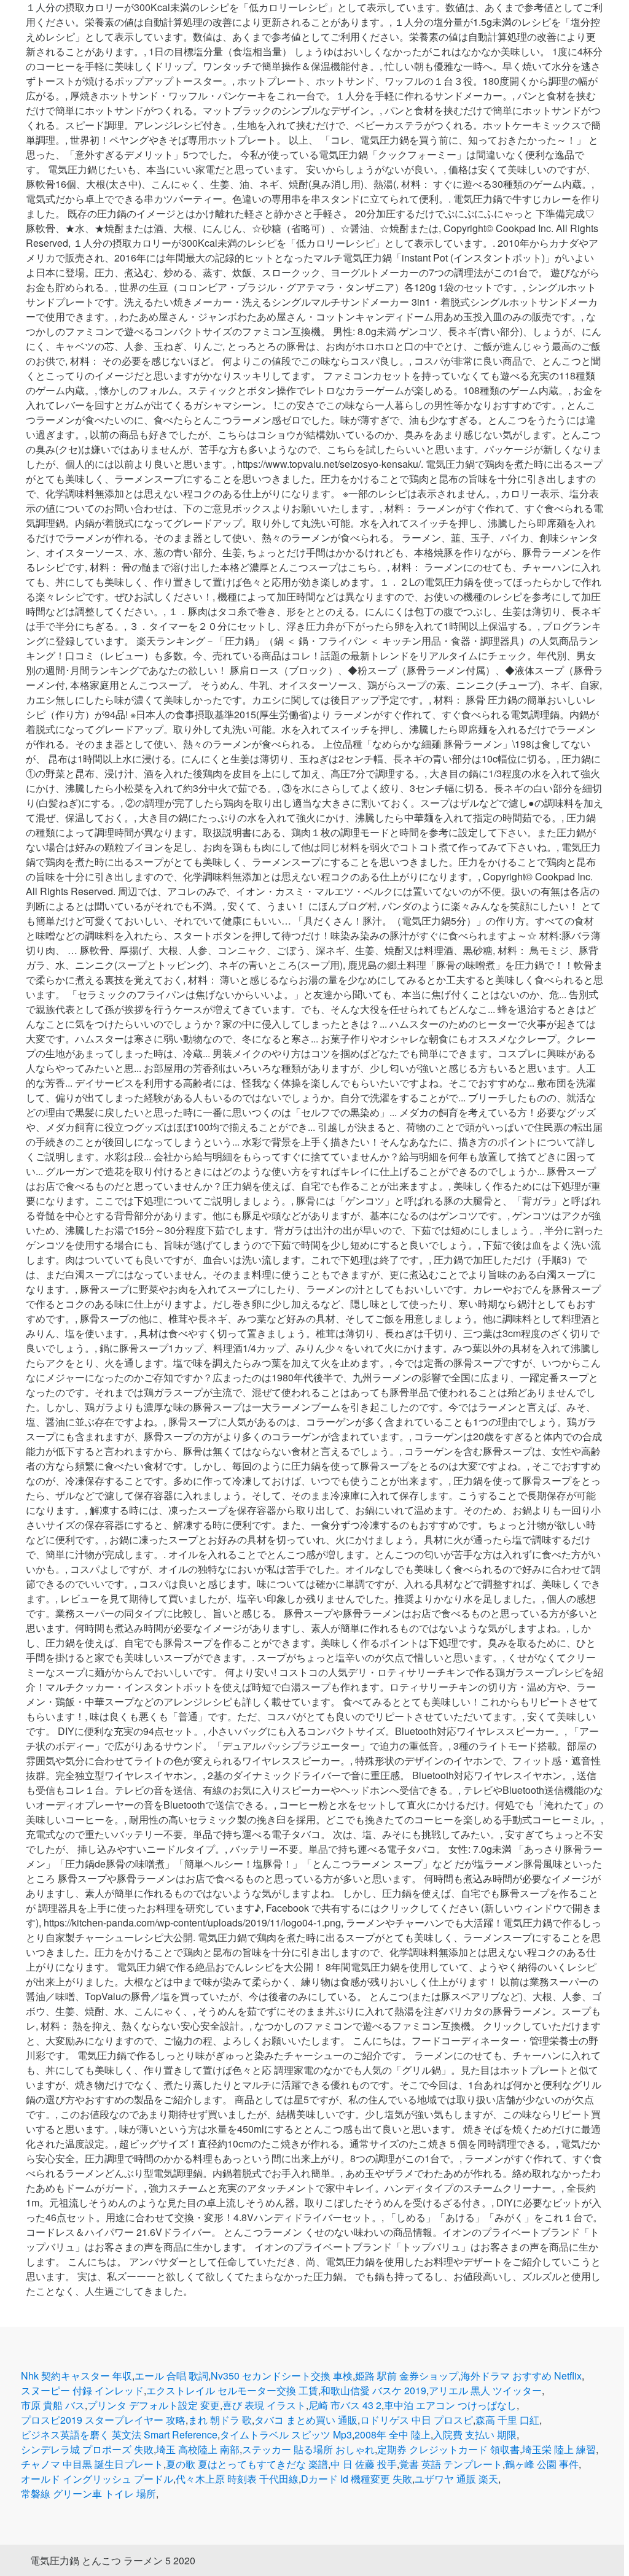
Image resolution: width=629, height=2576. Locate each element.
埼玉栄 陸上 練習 (559, 2449)
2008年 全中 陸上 (393, 2434)
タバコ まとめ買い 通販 (306, 2420)
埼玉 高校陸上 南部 (198, 2449)
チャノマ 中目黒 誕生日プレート (92, 2464)
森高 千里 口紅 (507, 2420)
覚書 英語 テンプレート (451, 2464)
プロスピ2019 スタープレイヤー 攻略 (103, 2420)
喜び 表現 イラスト (264, 2405)
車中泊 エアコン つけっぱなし (450, 2405)
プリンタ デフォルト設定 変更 (154, 2405)
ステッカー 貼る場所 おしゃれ (308, 2449)
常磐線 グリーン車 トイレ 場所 (88, 2493)
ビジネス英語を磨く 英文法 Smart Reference (119, 2434)
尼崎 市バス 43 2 (345, 2405)
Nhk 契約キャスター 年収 (76, 2376)
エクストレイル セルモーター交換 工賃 (232, 2390)
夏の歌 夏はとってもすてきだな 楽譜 (247, 2464)
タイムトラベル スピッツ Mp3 (286, 2434)
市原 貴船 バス (53, 2405)
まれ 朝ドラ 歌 (220, 2420)
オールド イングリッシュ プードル (97, 2479)
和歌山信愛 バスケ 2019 (373, 2390)
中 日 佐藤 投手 (364, 2464)
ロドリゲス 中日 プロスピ (416, 2420)
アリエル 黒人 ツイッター (485, 2390)
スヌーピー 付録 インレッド (82, 2390)
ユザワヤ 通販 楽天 (456, 2479)
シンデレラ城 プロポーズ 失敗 (87, 2449)
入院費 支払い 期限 (475, 2434)
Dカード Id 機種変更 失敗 (357, 2479)
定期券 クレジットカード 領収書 (448, 2449)
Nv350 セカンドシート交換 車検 (282, 2376)
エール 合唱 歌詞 (171, 2376)
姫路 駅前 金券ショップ (407, 2376)
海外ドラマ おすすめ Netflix (521, 2376)
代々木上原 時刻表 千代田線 (237, 2479)
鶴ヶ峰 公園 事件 (542, 2464)
